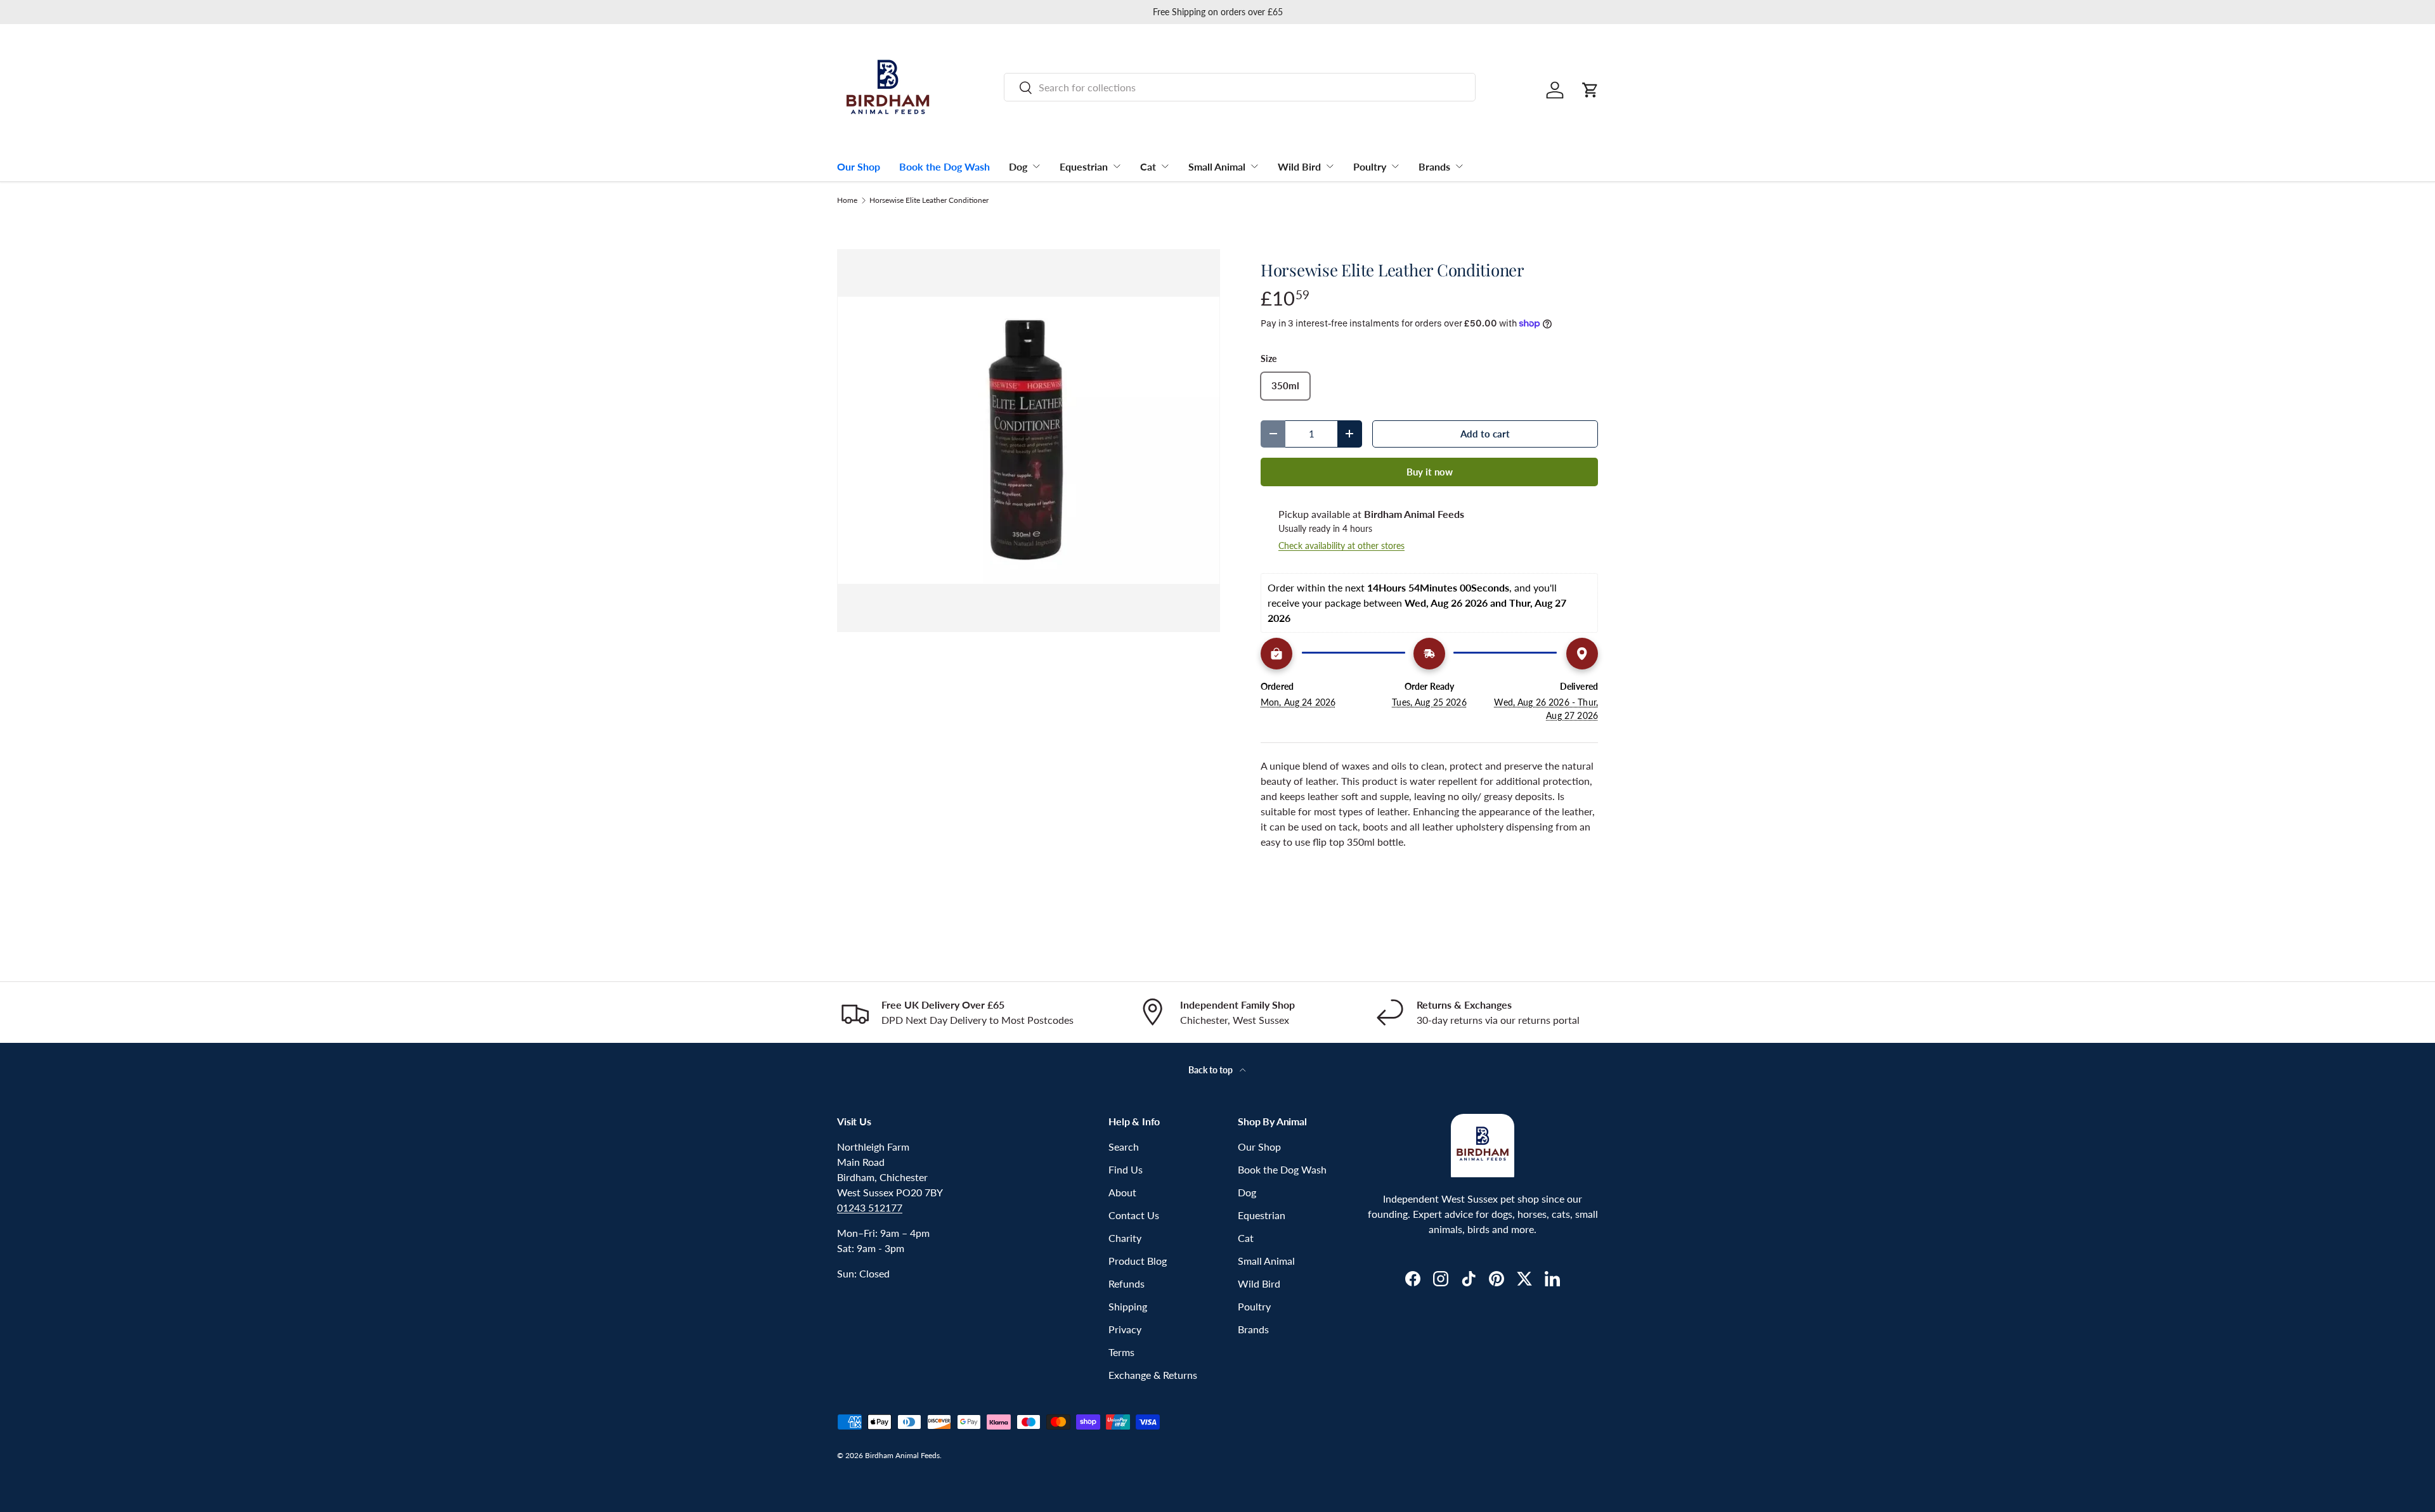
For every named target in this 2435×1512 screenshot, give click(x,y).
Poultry (1370, 166)
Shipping (1128, 1306)
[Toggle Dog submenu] (1036, 166)
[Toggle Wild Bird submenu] (1330, 166)
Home (847, 200)
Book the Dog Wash (945, 166)
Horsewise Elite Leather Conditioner (929, 200)
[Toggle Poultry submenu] (1395, 166)
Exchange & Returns (1153, 1375)
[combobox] (1240, 87)
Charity (1125, 1238)
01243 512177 (870, 1207)
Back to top (1211, 1070)
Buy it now (1430, 472)
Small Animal (1217, 166)
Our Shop (859, 166)
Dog (1018, 166)
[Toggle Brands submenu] (1459, 166)
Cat (1148, 166)
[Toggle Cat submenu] (1165, 166)
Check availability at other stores (1341, 546)
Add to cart (1485, 434)
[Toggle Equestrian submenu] (1117, 166)
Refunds (1127, 1283)
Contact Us (1134, 1215)
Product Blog (1138, 1261)
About (1122, 1192)
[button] (1590, 90)
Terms (1121, 1352)
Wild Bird (1299, 166)
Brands (1434, 166)
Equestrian (1084, 166)
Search (1124, 1147)
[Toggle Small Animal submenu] (1254, 166)
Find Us (1126, 1169)
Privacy (1125, 1329)
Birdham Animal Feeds (902, 1455)
